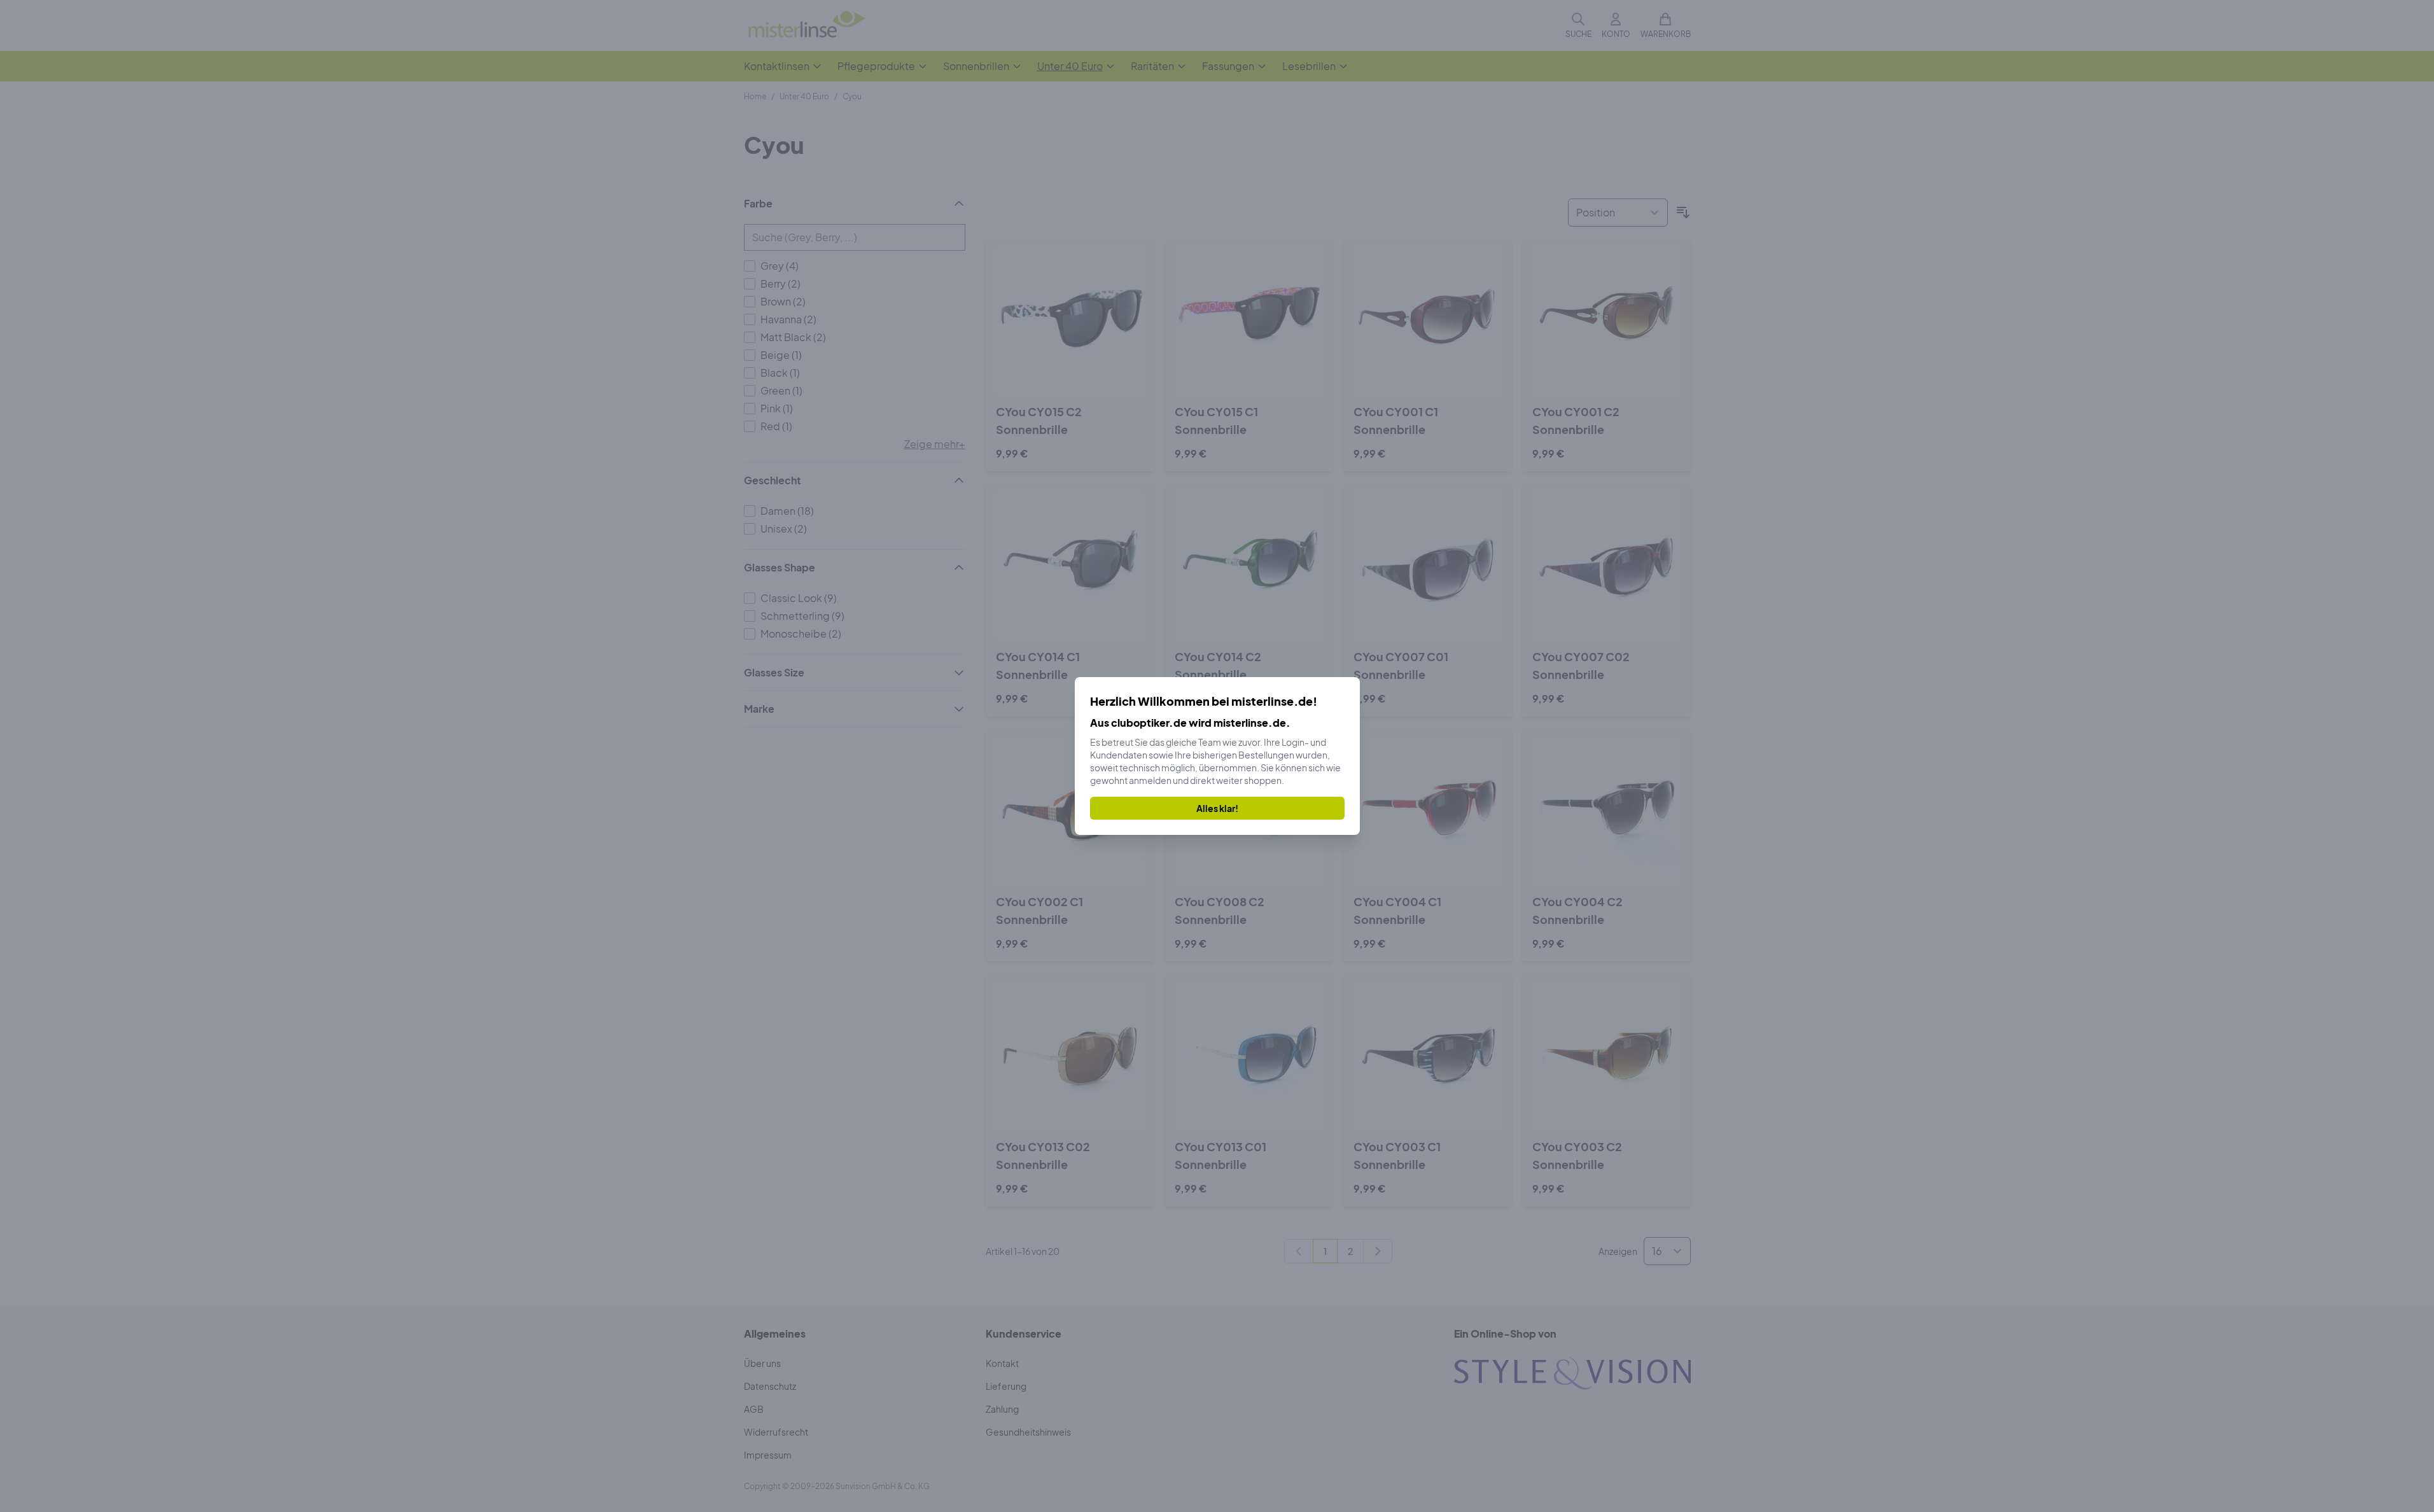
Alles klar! (1217, 808)
